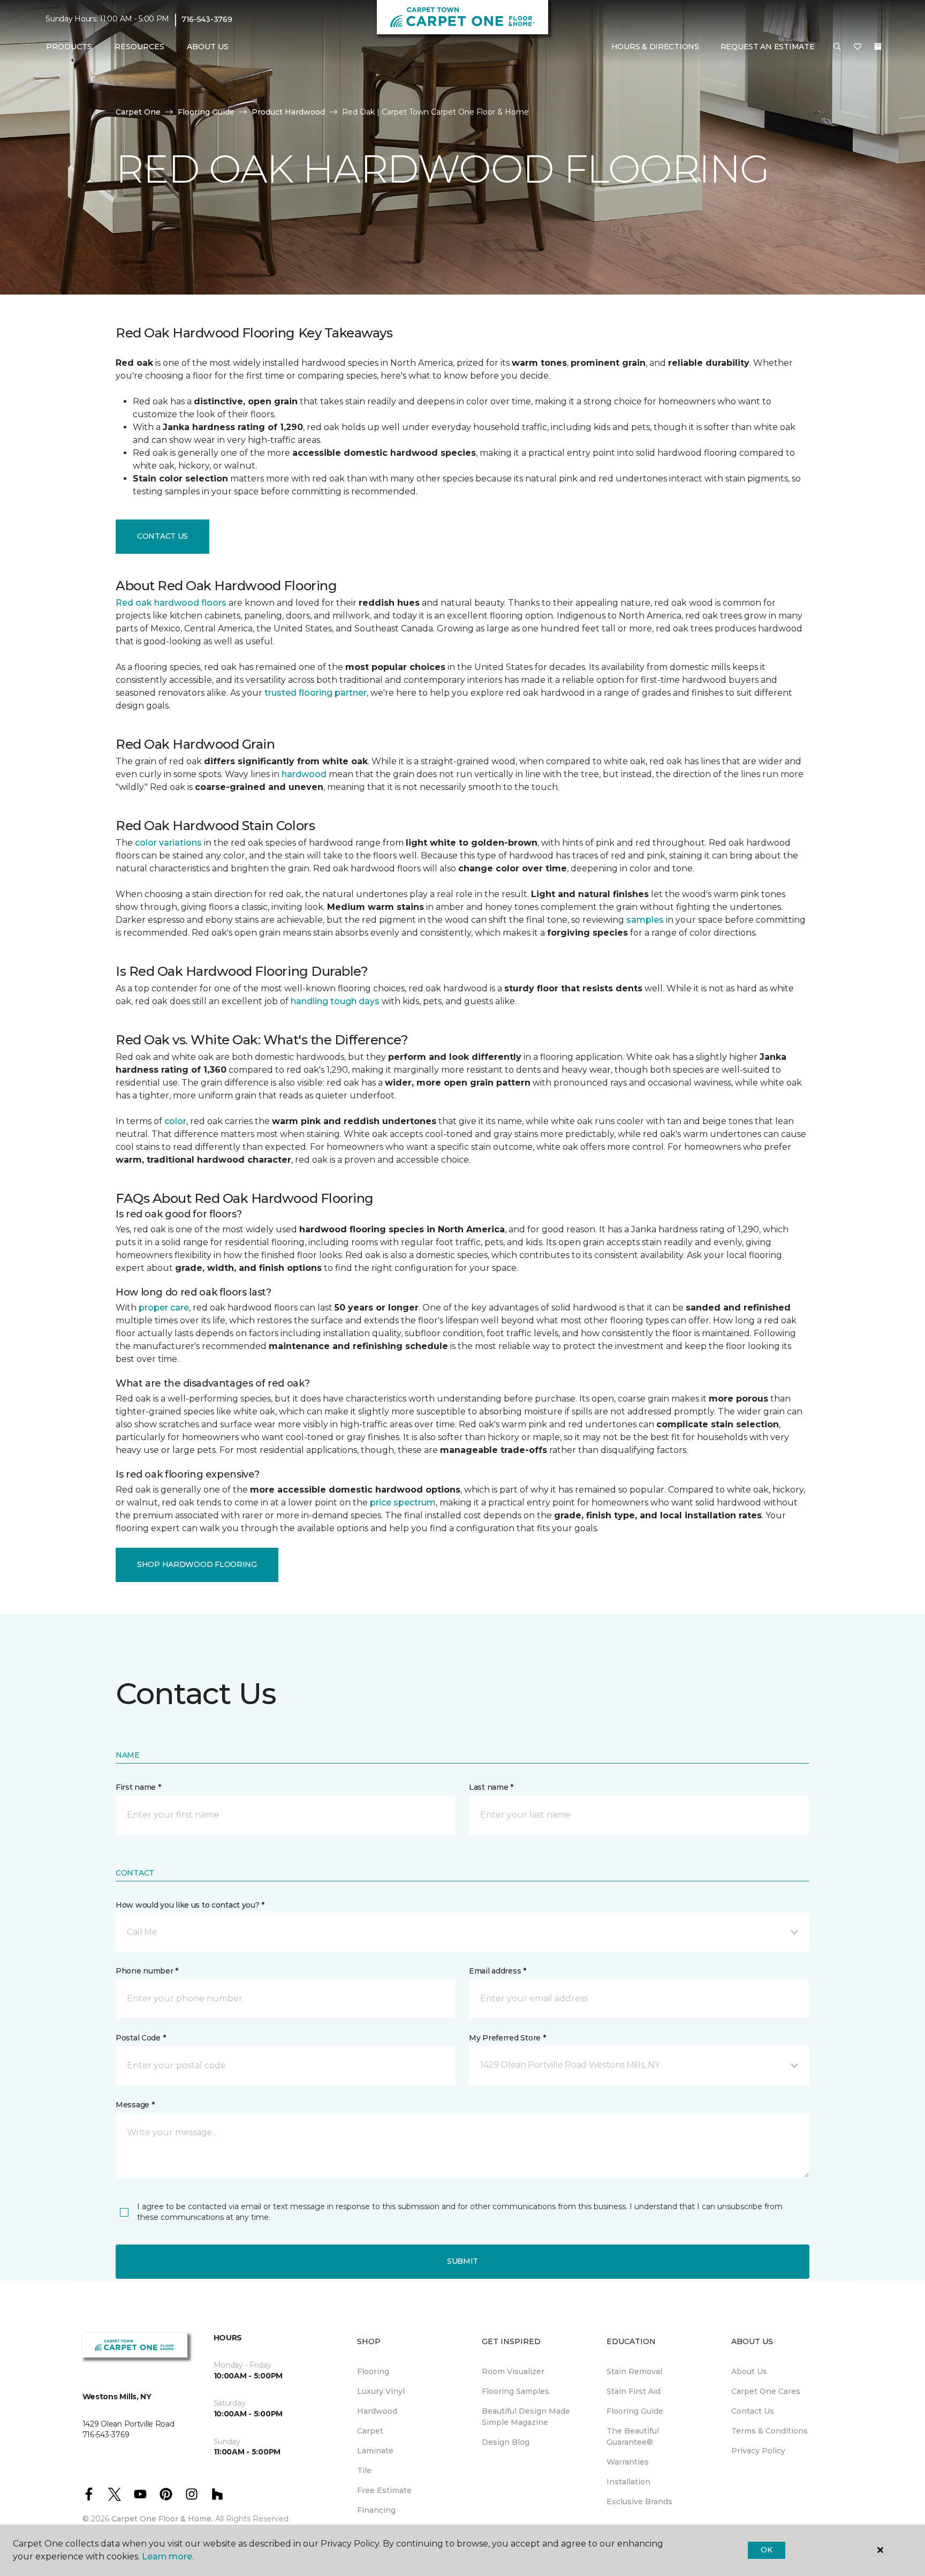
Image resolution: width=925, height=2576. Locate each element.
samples (645, 920)
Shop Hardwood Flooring (197, 1564)
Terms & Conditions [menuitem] (769, 2431)
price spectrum (403, 1502)
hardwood (304, 774)
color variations (168, 843)
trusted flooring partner (316, 693)
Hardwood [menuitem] (377, 2411)
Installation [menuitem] (628, 2482)
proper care (164, 1308)
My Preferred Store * (507, 2038)
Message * (135, 2105)
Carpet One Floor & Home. (162, 2519)
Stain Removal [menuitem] (634, 2371)
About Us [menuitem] (749, 2371)
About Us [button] (208, 47)
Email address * (498, 1971)
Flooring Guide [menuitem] (635, 2411)
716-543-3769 (207, 19)
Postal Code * (141, 2038)
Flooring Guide (206, 112)
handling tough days (335, 1001)
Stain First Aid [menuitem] (634, 2391)
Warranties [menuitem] (628, 2462)
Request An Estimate (768, 47)
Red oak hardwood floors (171, 603)
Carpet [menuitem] (370, 2431)
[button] (837, 47)
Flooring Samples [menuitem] (515, 2391)
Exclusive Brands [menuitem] (639, 2502)
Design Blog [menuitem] (506, 2442)
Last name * (491, 1787)
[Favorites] (858, 47)
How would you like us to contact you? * (190, 1905)
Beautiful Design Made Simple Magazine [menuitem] (526, 2417)
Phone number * (147, 1971)
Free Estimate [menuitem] (384, 2490)
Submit (462, 2261)
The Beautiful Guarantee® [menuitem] (633, 2436)
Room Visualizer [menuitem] (513, 2371)
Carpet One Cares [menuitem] (766, 2391)
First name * (138, 1787)
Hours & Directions (655, 47)
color (175, 1121)
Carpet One (138, 112)
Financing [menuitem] (376, 2510)
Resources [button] (139, 47)
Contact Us (162, 536)
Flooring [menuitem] (373, 2371)
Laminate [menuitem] (375, 2451)
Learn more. (168, 2556)
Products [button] (69, 47)
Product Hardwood (288, 112)
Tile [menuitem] (364, 2470)
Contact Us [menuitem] (753, 2411)
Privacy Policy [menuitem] (758, 2451)
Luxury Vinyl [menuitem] (381, 2391)
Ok (766, 2550)
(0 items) (878, 47)
